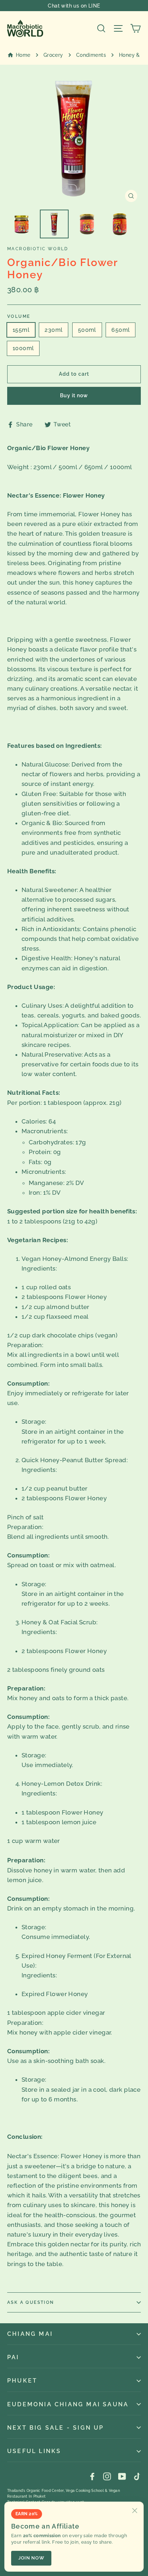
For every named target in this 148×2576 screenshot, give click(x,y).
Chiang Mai (30, 2334)
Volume (19, 316)
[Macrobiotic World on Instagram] (107, 2476)
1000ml (23, 348)
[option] (74, 139)
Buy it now (74, 395)
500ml (87, 330)
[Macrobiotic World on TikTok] (137, 2476)
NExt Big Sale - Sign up (56, 2428)
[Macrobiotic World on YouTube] (122, 2476)
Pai (13, 2357)
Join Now (31, 2558)
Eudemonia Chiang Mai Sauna (68, 2404)
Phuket (22, 2381)
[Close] (135, 2511)
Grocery (53, 55)
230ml (54, 330)
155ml (21, 330)
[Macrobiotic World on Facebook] (92, 2476)
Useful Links (34, 2451)
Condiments (91, 55)
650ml (121, 330)
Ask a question (31, 2302)
